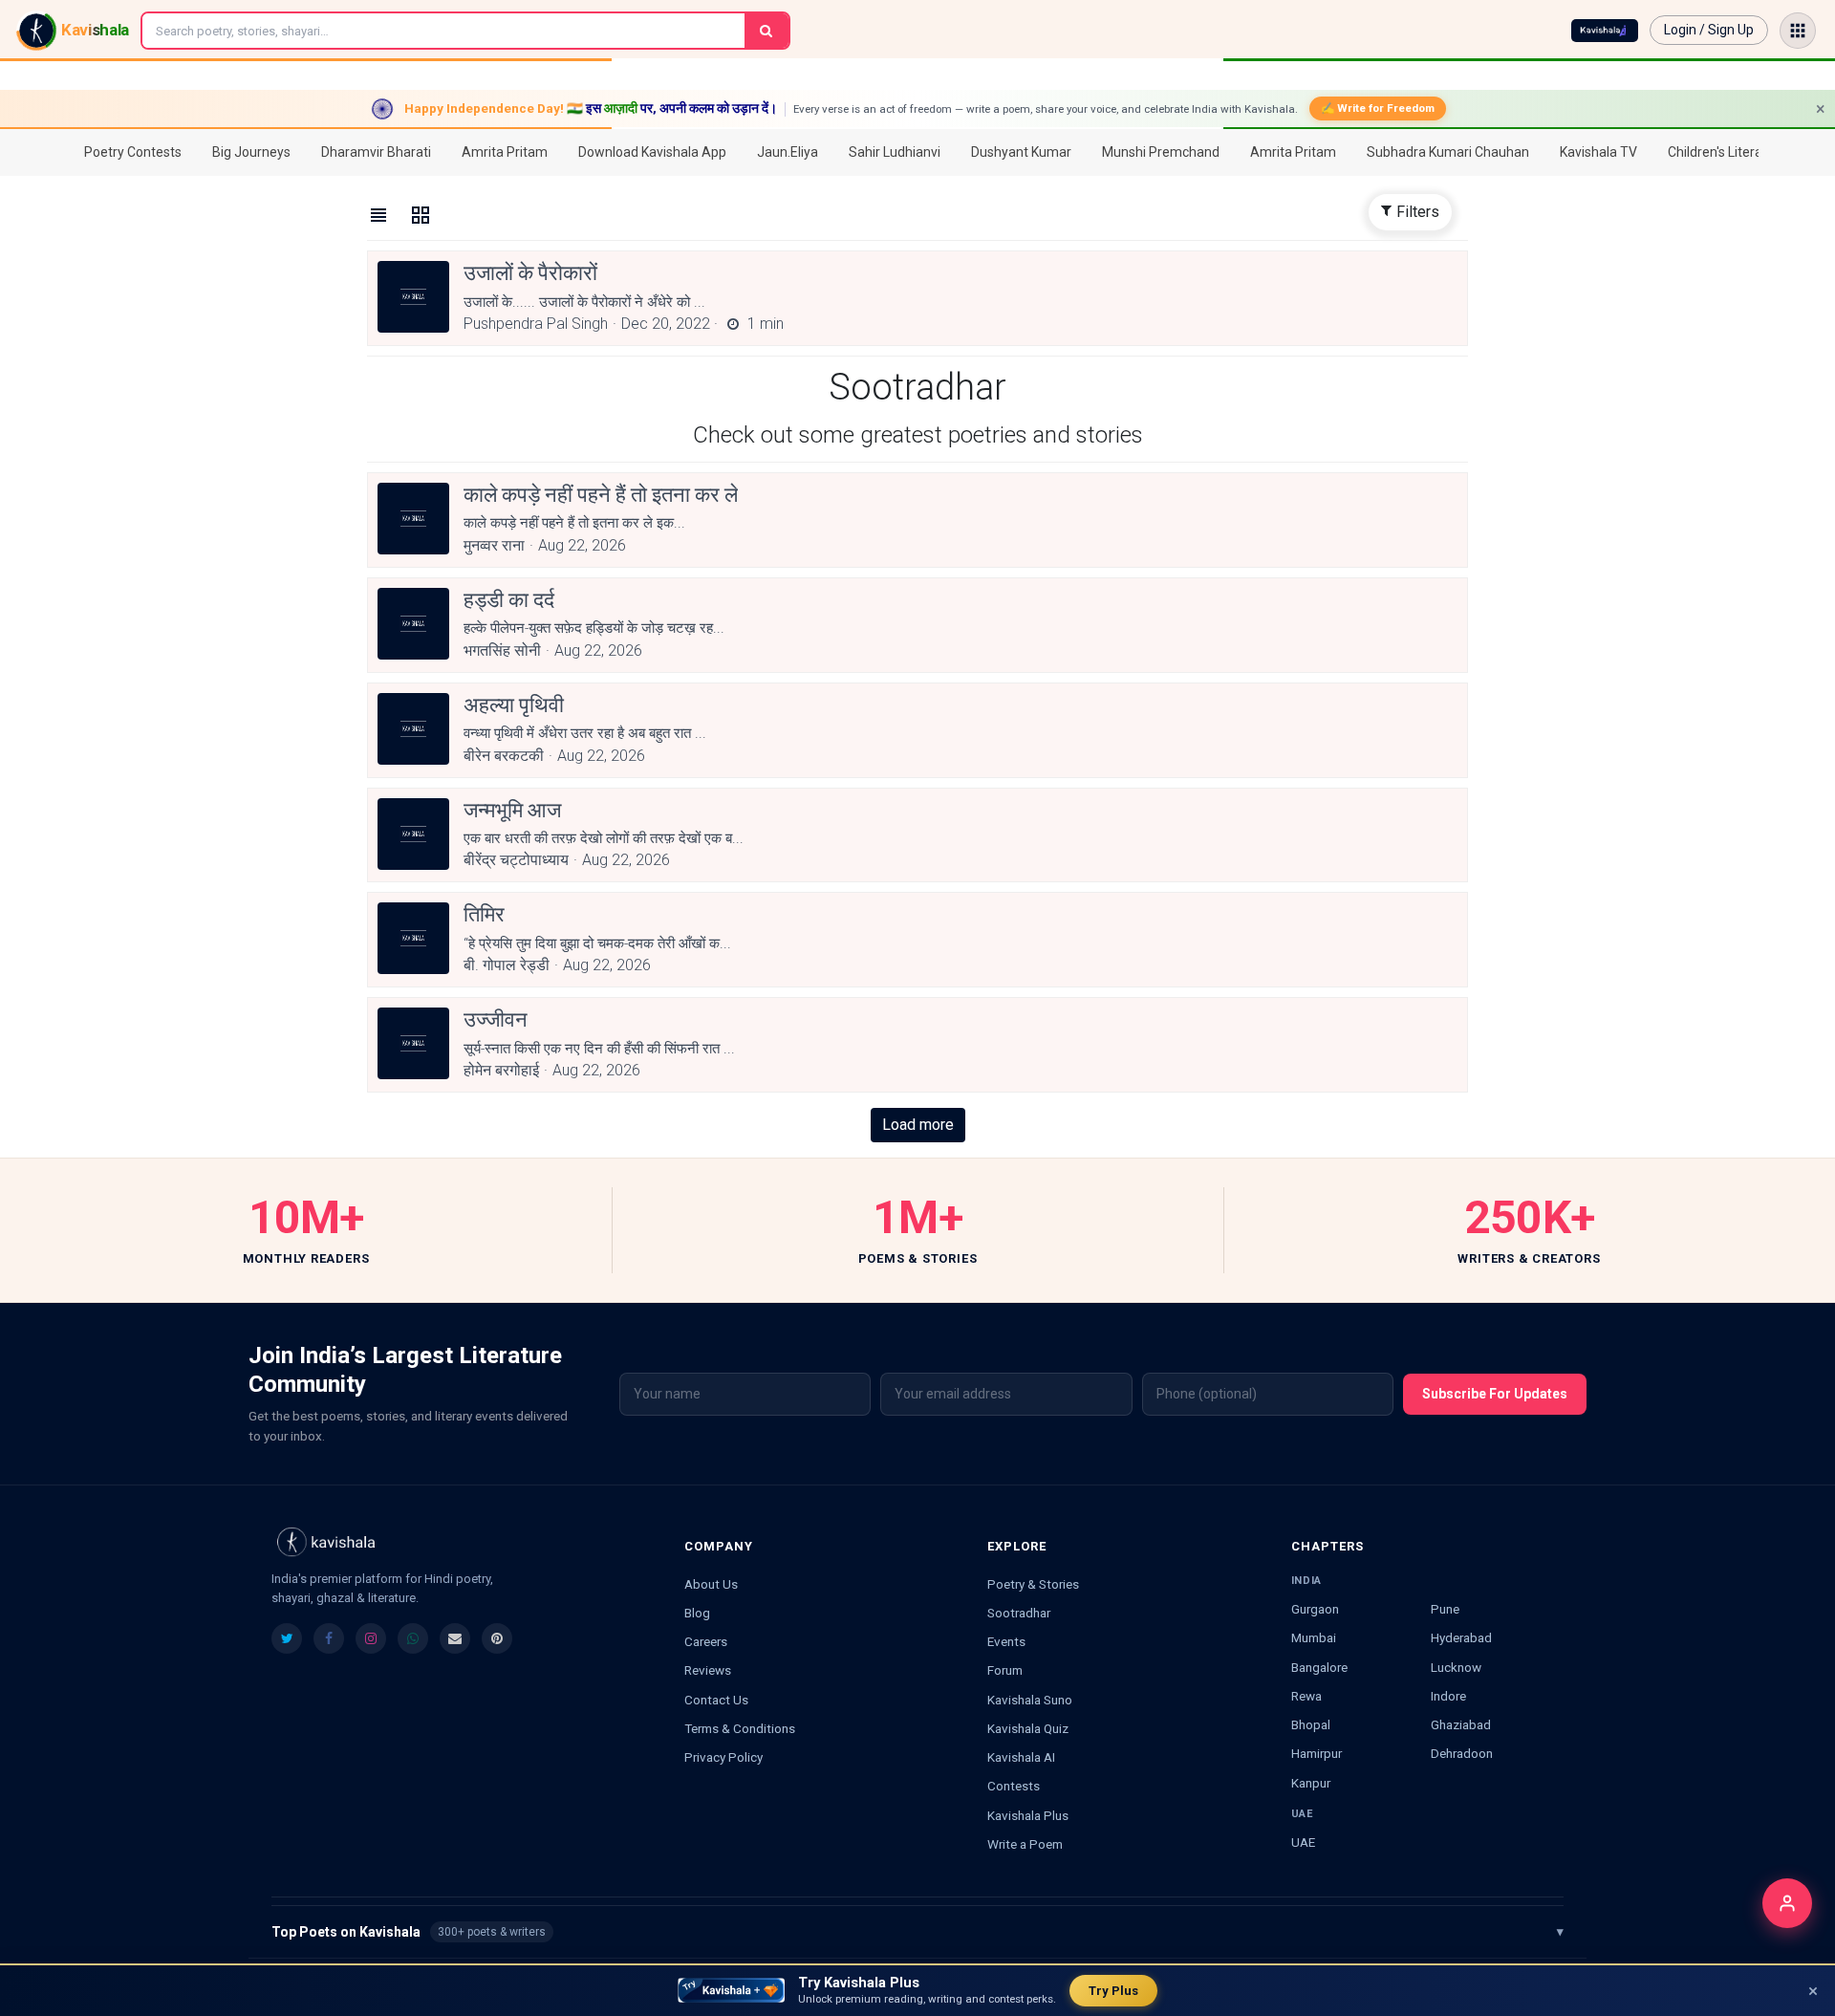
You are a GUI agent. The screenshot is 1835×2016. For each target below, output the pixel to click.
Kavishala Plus (1028, 1815)
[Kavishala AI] (1605, 31)
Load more (918, 1125)
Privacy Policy (723, 1757)
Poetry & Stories (1033, 1584)
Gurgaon (1315, 1609)
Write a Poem (1025, 1844)
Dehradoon (1462, 1753)
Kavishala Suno (1030, 1700)
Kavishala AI (1021, 1757)
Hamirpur (1317, 1753)
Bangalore (1319, 1667)
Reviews (708, 1670)
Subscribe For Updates (1495, 1394)
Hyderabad (1461, 1637)
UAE (1303, 1842)
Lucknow (1456, 1667)
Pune (1445, 1609)
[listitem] (287, 1638)
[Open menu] (1798, 31)
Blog (697, 1613)
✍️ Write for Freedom (1378, 108)
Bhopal (1311, 1724)
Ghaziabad (1461, 1724)
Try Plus (1113, 1991)
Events (1006, 1641)
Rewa (1306, 1696)
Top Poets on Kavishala (917, 1932)
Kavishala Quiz (1028, 1728)
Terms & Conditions (740, 1728)
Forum (1005, 1670)
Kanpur (1311, 1783)
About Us (711, 1584)
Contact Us (716, 1700)
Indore (1448, 1696)
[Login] (1787, 1903)
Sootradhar (1019, 1613)
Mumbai (1314, 1637)
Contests (1014, 1786)
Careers (706, 1641)
